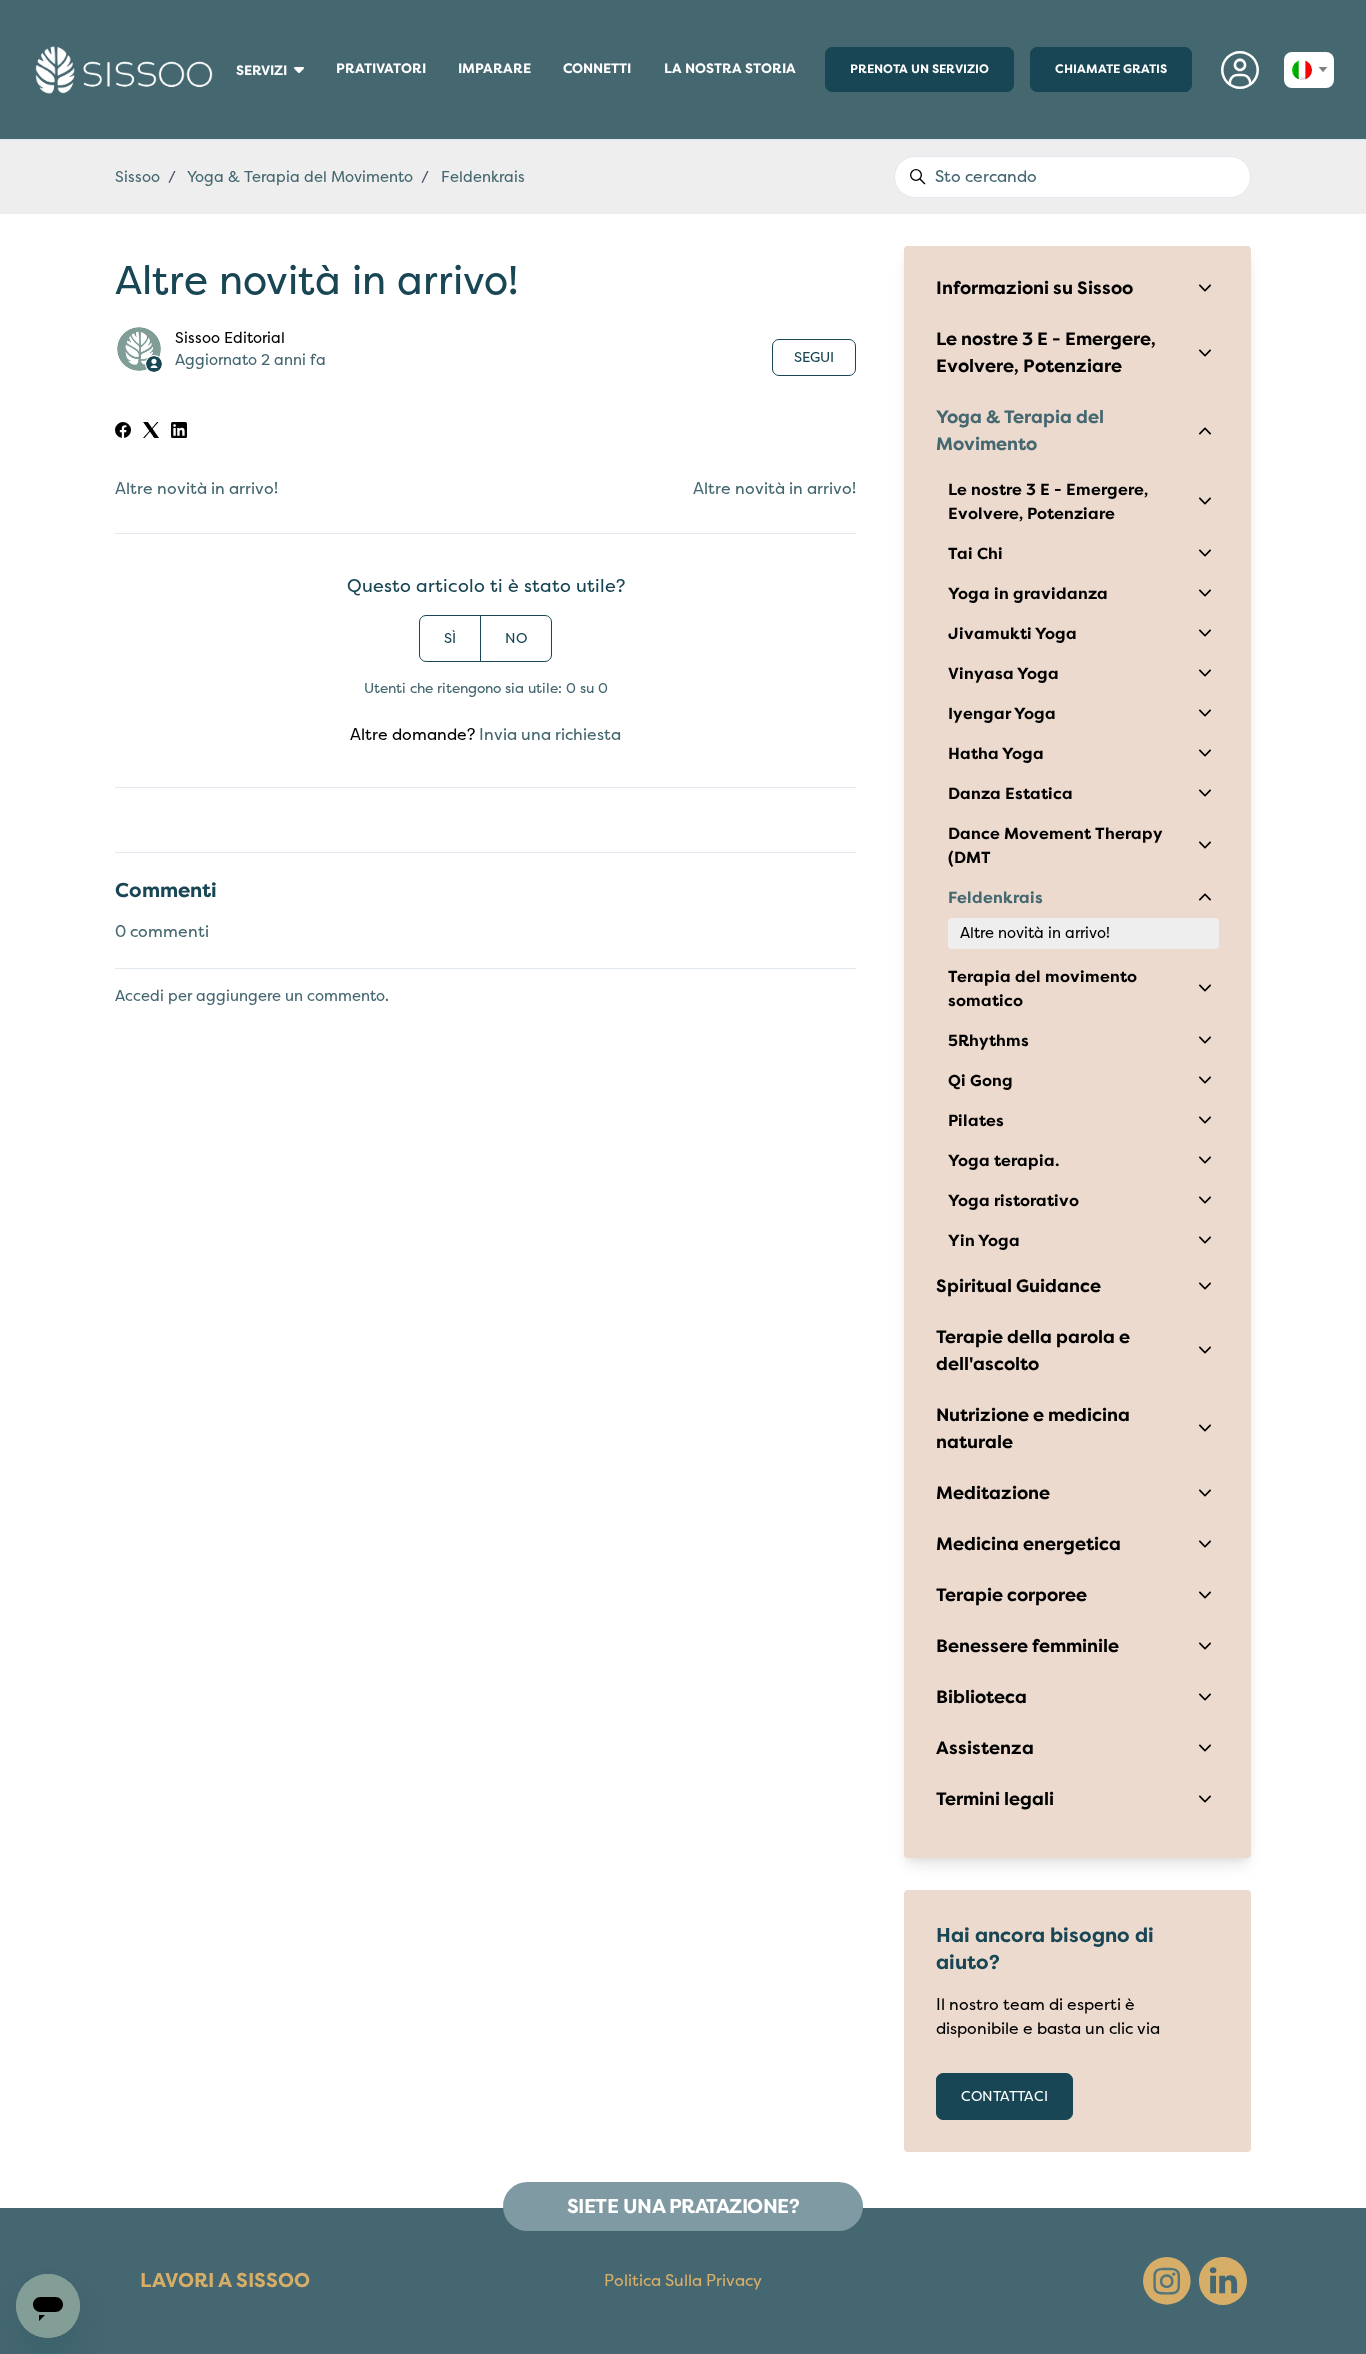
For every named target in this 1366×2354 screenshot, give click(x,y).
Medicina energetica (1028, 1544)
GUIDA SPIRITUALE (227, 115)
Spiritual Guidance (1018, 1286)
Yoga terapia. (1003, 1161)
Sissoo (137, 177)
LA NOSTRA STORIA (730, 68)
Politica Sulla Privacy (683, 2281)
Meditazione (993, 1493)
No (516, 638)
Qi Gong (980, 1081)
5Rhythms (988, 1041)
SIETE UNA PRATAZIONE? (683, 2206)
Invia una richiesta (550, 735)
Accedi (139, 996)
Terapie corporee (1011, 1595)
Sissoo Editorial (230, 338)
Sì (450, 638)
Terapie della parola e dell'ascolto (1033, 1350)
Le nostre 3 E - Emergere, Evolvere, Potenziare (1046, 352)
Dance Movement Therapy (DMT (1055, 846)
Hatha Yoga (996, 754)
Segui (814, 357)
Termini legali (995, 1799)
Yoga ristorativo (1013, 1201)
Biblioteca (981, 1697)
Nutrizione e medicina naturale (1033, 1428)
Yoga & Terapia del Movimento (300, 177)
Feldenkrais (995, 898)
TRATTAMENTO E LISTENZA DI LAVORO (231, 110)
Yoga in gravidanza (1028, 594)
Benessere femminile (1027, 1646)
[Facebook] (123, 433)
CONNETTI (599, 73)
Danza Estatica (1010, 794)
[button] (1240, 70)
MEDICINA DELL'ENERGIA (229, 97)
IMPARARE (502, 73)
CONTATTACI (1004, 2096)
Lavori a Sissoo (225, 2280)
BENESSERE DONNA (227, 90)
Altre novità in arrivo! (196, 489)
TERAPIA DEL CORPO (228, 94)
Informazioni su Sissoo (1034, 288)
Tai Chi (975, 554)
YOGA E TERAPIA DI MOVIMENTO (232, 118)
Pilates (976, 1121)
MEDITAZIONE (225, 100)
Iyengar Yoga (1002, 714)
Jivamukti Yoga (1012, 634)
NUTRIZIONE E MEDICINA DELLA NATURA (231, 105)
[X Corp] (151, 433)
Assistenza (985, 1748)
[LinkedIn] (179, 433)
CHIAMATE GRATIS (1111, 69)
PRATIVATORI (383, 73)
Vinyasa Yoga (1003, 674)
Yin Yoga (984, 1241)
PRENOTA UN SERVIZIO (919, 69)
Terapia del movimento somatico (1042, 989)
